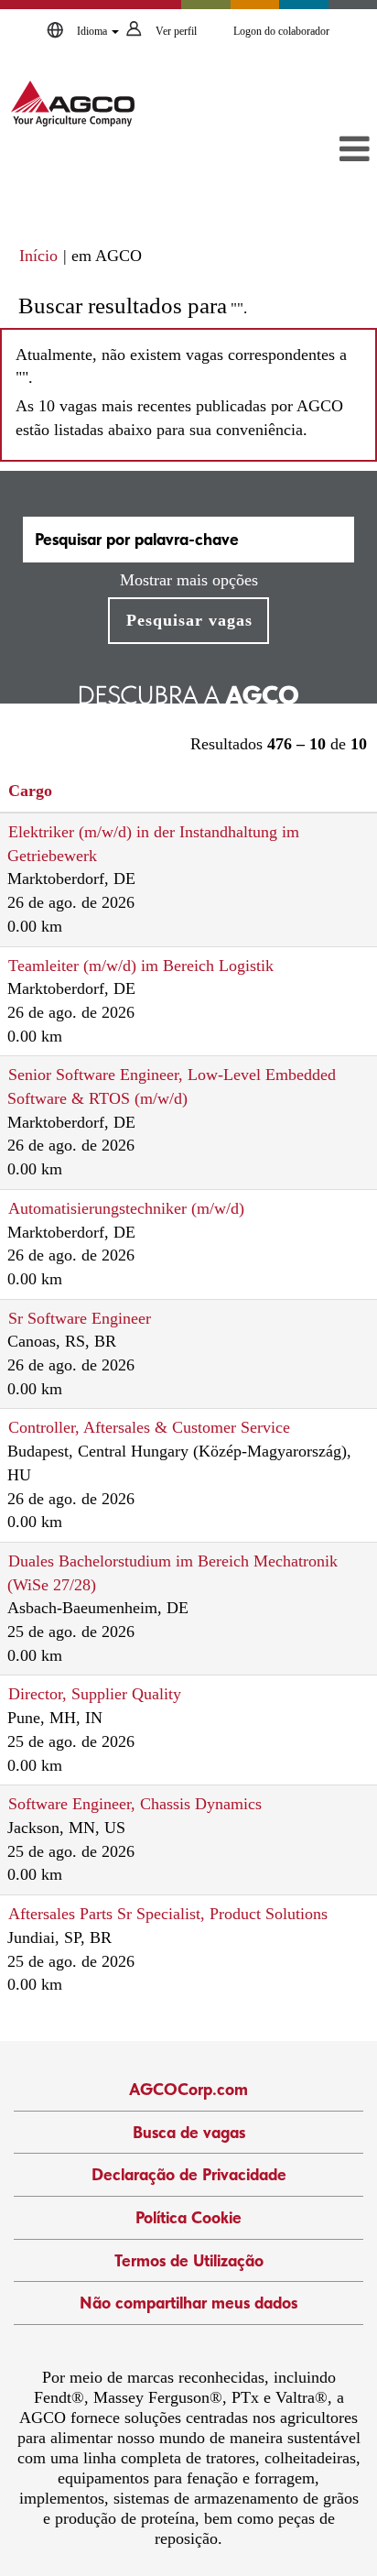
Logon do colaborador (281, 31)
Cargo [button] (30, 791)
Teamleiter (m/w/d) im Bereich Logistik (141, 966)
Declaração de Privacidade (189, 2174)
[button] (318, 151)
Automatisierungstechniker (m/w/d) (126, 1208)
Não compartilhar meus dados (188, 2303)
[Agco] (73, 104)
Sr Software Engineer (80, 1318)
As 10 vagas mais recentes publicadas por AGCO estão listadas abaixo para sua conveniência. (179, 418)
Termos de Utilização (189, 2260)
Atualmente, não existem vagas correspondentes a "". (181, 366)
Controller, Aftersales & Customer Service (149, 1427)
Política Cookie (188, 2217)
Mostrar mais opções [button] (189, 580)
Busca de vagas (189, 2132)
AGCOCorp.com (188, 2089)
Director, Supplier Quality (95, 1694)
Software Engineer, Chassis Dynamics (135, 1804)
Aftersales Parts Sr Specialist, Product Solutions (168, 1914)
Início (38, 256)
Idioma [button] (93, 31)
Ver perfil (176, 31)
